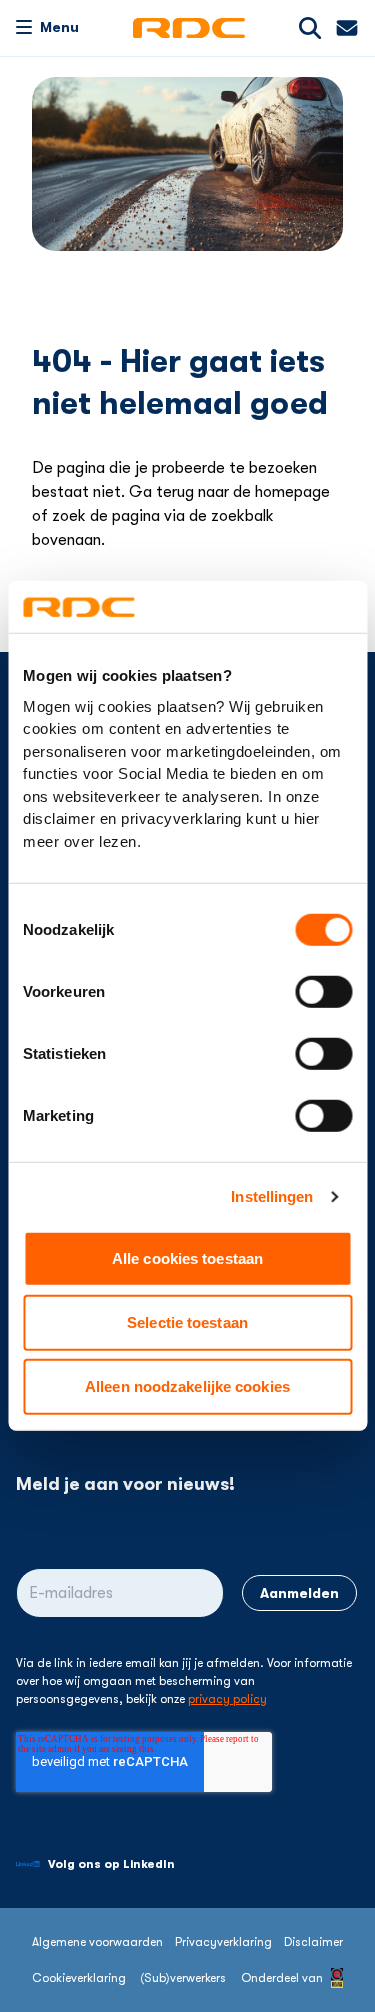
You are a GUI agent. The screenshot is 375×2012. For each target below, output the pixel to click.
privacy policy (227, 1699)
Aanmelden (299, 1593)
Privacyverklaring (223, 1942)
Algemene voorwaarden (97, 1942)
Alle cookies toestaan (187, 1258)
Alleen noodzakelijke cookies (187, 1386)
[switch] (323, 992)
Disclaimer (313, 1942)
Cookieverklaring (79, 1978)
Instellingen (272, 1196)
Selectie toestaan (187, 1322)
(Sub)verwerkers (183, 1978)
